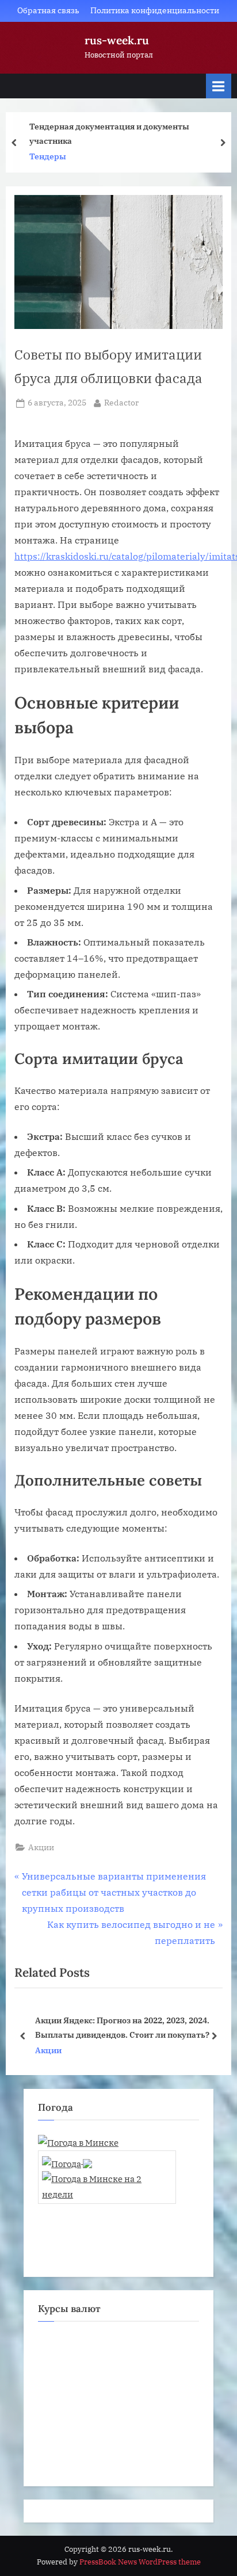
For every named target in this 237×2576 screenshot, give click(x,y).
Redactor (121, 402)
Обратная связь (48, 10)
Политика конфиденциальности (155, 10)
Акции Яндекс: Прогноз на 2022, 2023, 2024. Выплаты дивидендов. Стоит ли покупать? (122, 2027)
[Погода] (67, 2160)
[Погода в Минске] (78, 2142)
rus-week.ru (117, 40)
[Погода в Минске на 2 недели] (107, 2183)
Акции (41, 1847)
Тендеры (48, 156)
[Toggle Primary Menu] (219, 86)
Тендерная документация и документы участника (109, 133)
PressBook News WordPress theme (140, 2562)
